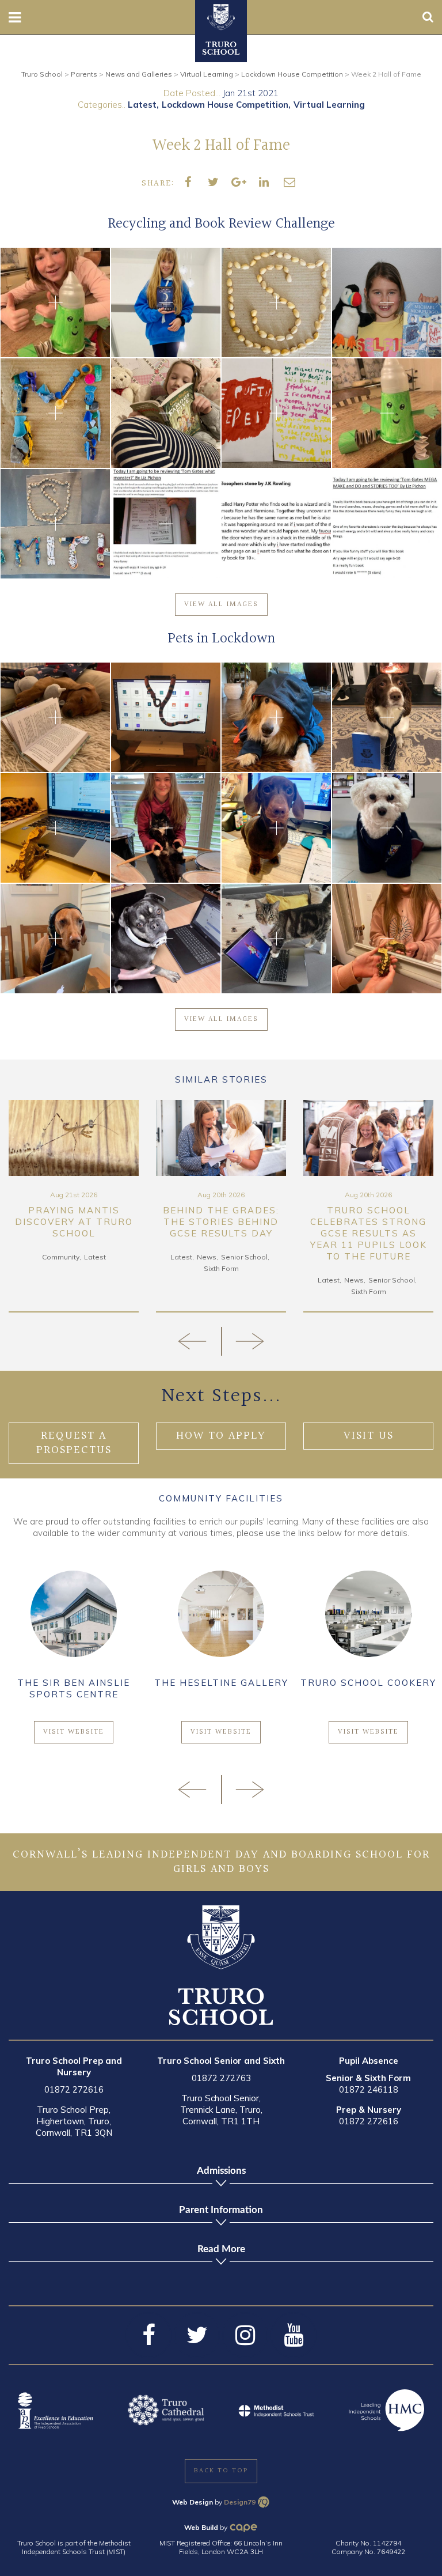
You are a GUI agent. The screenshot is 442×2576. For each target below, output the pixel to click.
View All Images (221, 604)
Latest (142, 105)
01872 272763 (221, 2078)
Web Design (193, 2502)
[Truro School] (221, 16)
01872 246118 (369, 2089)
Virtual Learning (329, 105)
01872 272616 (74, 2089)
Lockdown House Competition (225, 105)
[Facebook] (148, 2335)
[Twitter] (197, 2335)
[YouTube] (294, 2335)
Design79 (240, 2502)
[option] (74, 1206)
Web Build (201, 2527)
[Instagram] (245, 2335)
